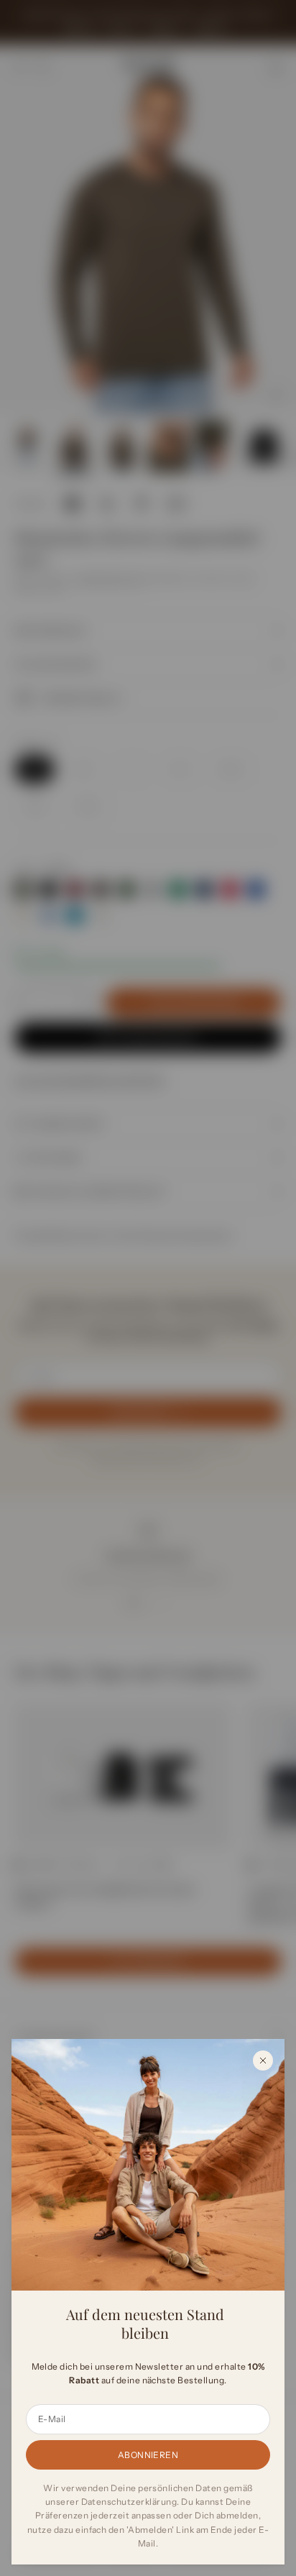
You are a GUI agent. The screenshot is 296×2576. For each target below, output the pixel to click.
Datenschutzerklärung (129, 2502)
